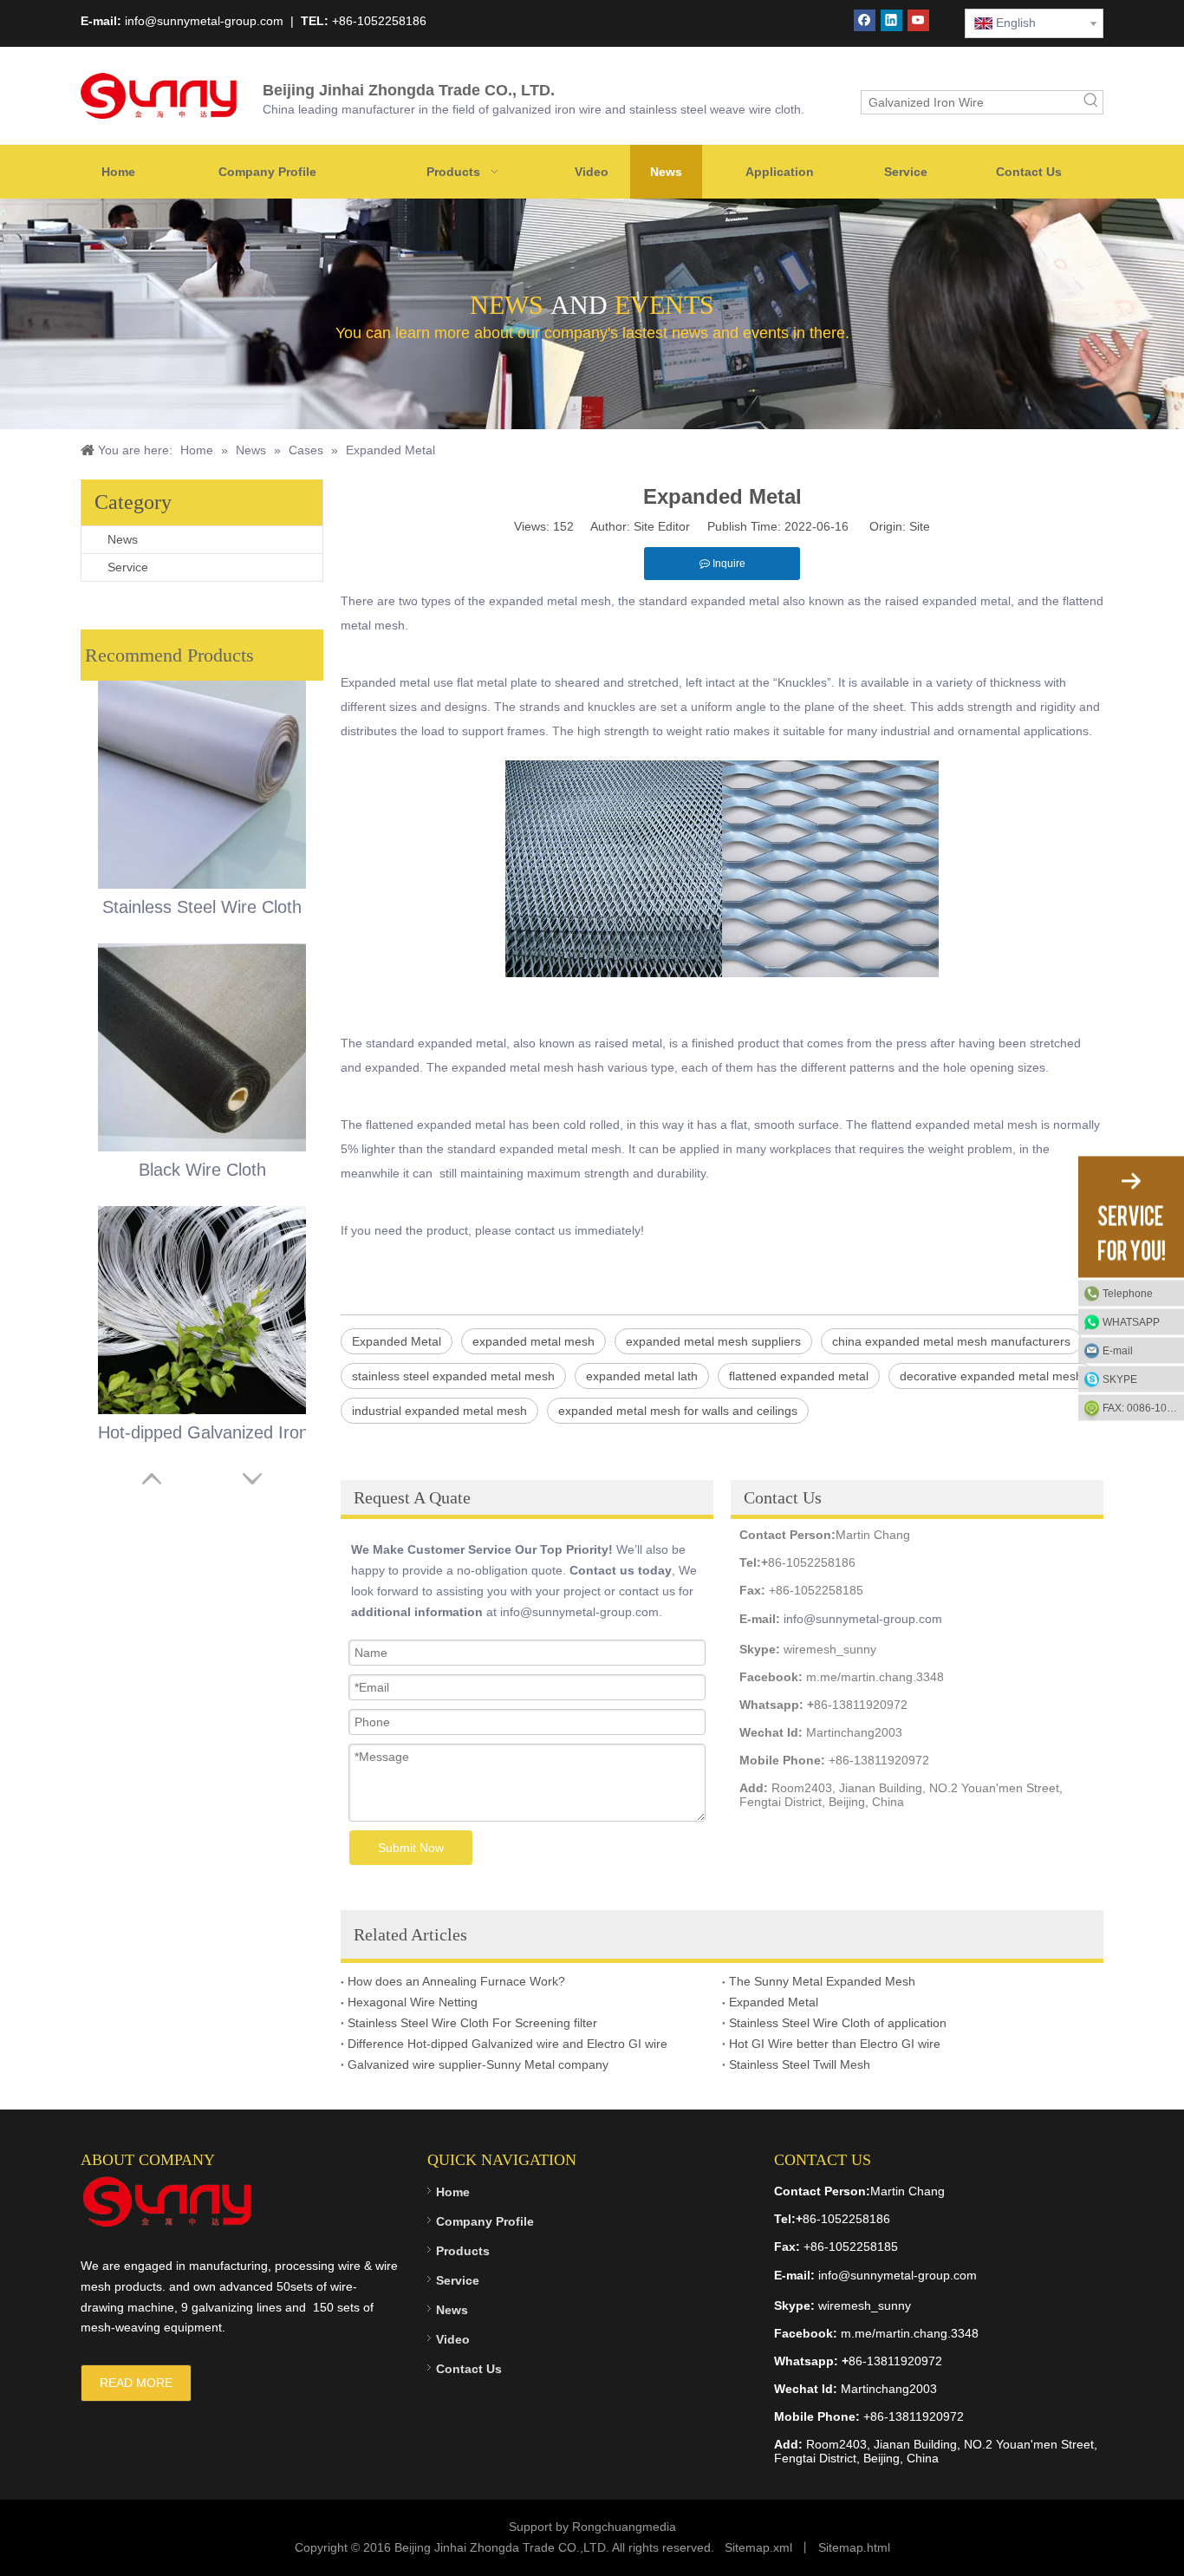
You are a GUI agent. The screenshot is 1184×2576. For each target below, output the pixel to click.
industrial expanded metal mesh (439, 1411)
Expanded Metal (397, 1341)
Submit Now (411, 1848)
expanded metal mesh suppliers (713, 1341)
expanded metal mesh (533, 1341)
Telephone (1128, 1293)
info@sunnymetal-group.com (863, 1619)
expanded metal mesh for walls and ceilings (678, 1411)
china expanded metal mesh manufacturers (951, 1341)
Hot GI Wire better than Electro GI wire (835, 2044)
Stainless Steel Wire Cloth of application (838, 2023)
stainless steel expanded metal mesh (453, 1376)
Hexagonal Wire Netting (413, 2002)
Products (463, 2251)
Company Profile (485, 2221)
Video (453, 2339)
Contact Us (469, 2369)
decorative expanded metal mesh (991, 1376)
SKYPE (1120, 1379)
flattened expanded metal (799, 1376)
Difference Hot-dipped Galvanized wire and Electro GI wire (507, 2044)
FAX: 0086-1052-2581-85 (1143, 1407)
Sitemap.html (854, 2547)
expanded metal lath (642, 1376)
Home (453, 2192)
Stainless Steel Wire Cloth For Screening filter (472, 2023)
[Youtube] (918, 20)
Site (920, 526)
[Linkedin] (891, 20)
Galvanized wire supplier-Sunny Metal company (478, 2064)
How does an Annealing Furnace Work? (456, 1981)
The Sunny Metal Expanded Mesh (822, 1981)
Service (128, 567)
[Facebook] (865, 20)
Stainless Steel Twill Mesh (800, 2064)
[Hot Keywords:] (1091, 102)
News (123, 539)
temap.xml (764, 2547)
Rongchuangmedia (624, 2527)
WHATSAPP (1131, 1321)
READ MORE (136, 2383)
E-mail (1118, 1350)
